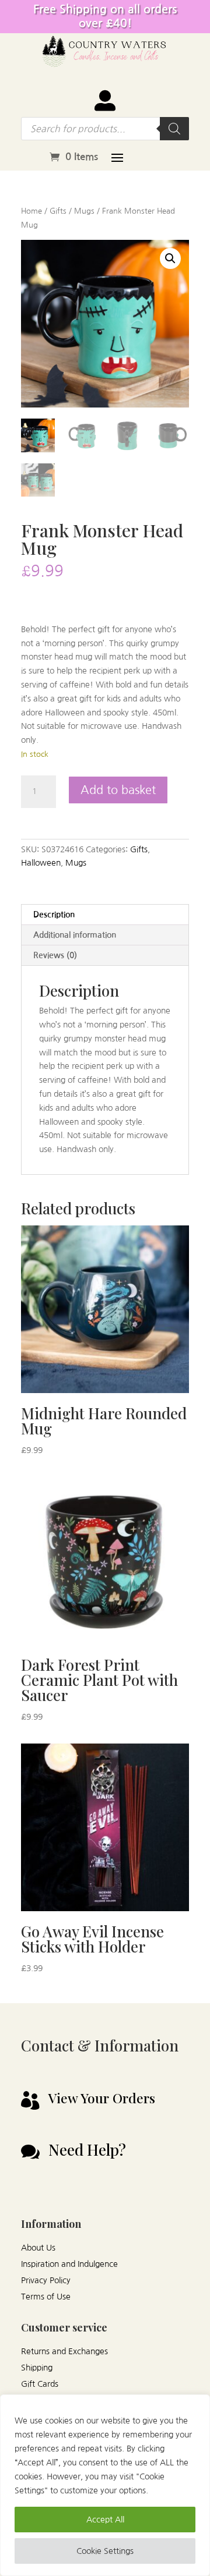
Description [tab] (54, 915)
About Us (38, 2248)
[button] (170, 258)
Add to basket (118, 790)
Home (32, 211)
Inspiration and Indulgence (69, 2264)
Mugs (84, 211)
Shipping (37, 2368)
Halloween (41, 863)
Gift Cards (40, 2384)
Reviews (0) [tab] (55, 955)
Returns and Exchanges (64, 2351)
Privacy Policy (46, 2280)
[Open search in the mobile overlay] (105, 129)
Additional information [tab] (75, 935)
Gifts (58, 211)
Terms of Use (46, 2297)
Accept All (105, 2520)
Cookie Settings (105, 2551)
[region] (105, 2485)
